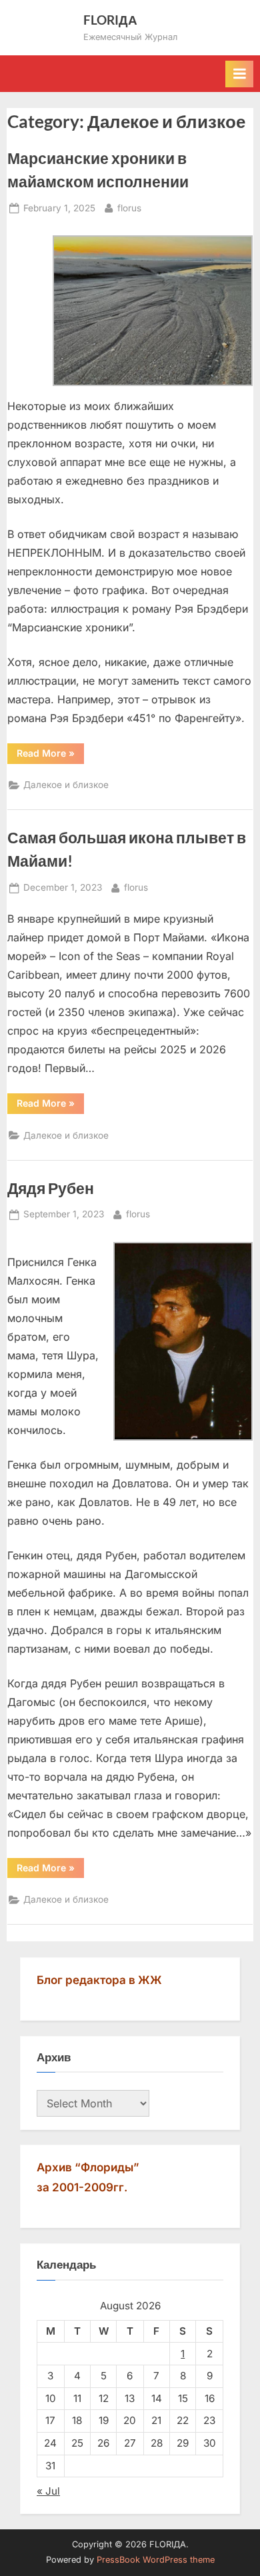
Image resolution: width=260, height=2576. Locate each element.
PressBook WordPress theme (156, 2560)
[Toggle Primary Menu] (239, 74)
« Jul (48, 2491)
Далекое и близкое (66, 785)
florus (129, 208)
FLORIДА (110, 20)
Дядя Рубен (51, 1188)
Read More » (50, 755)
